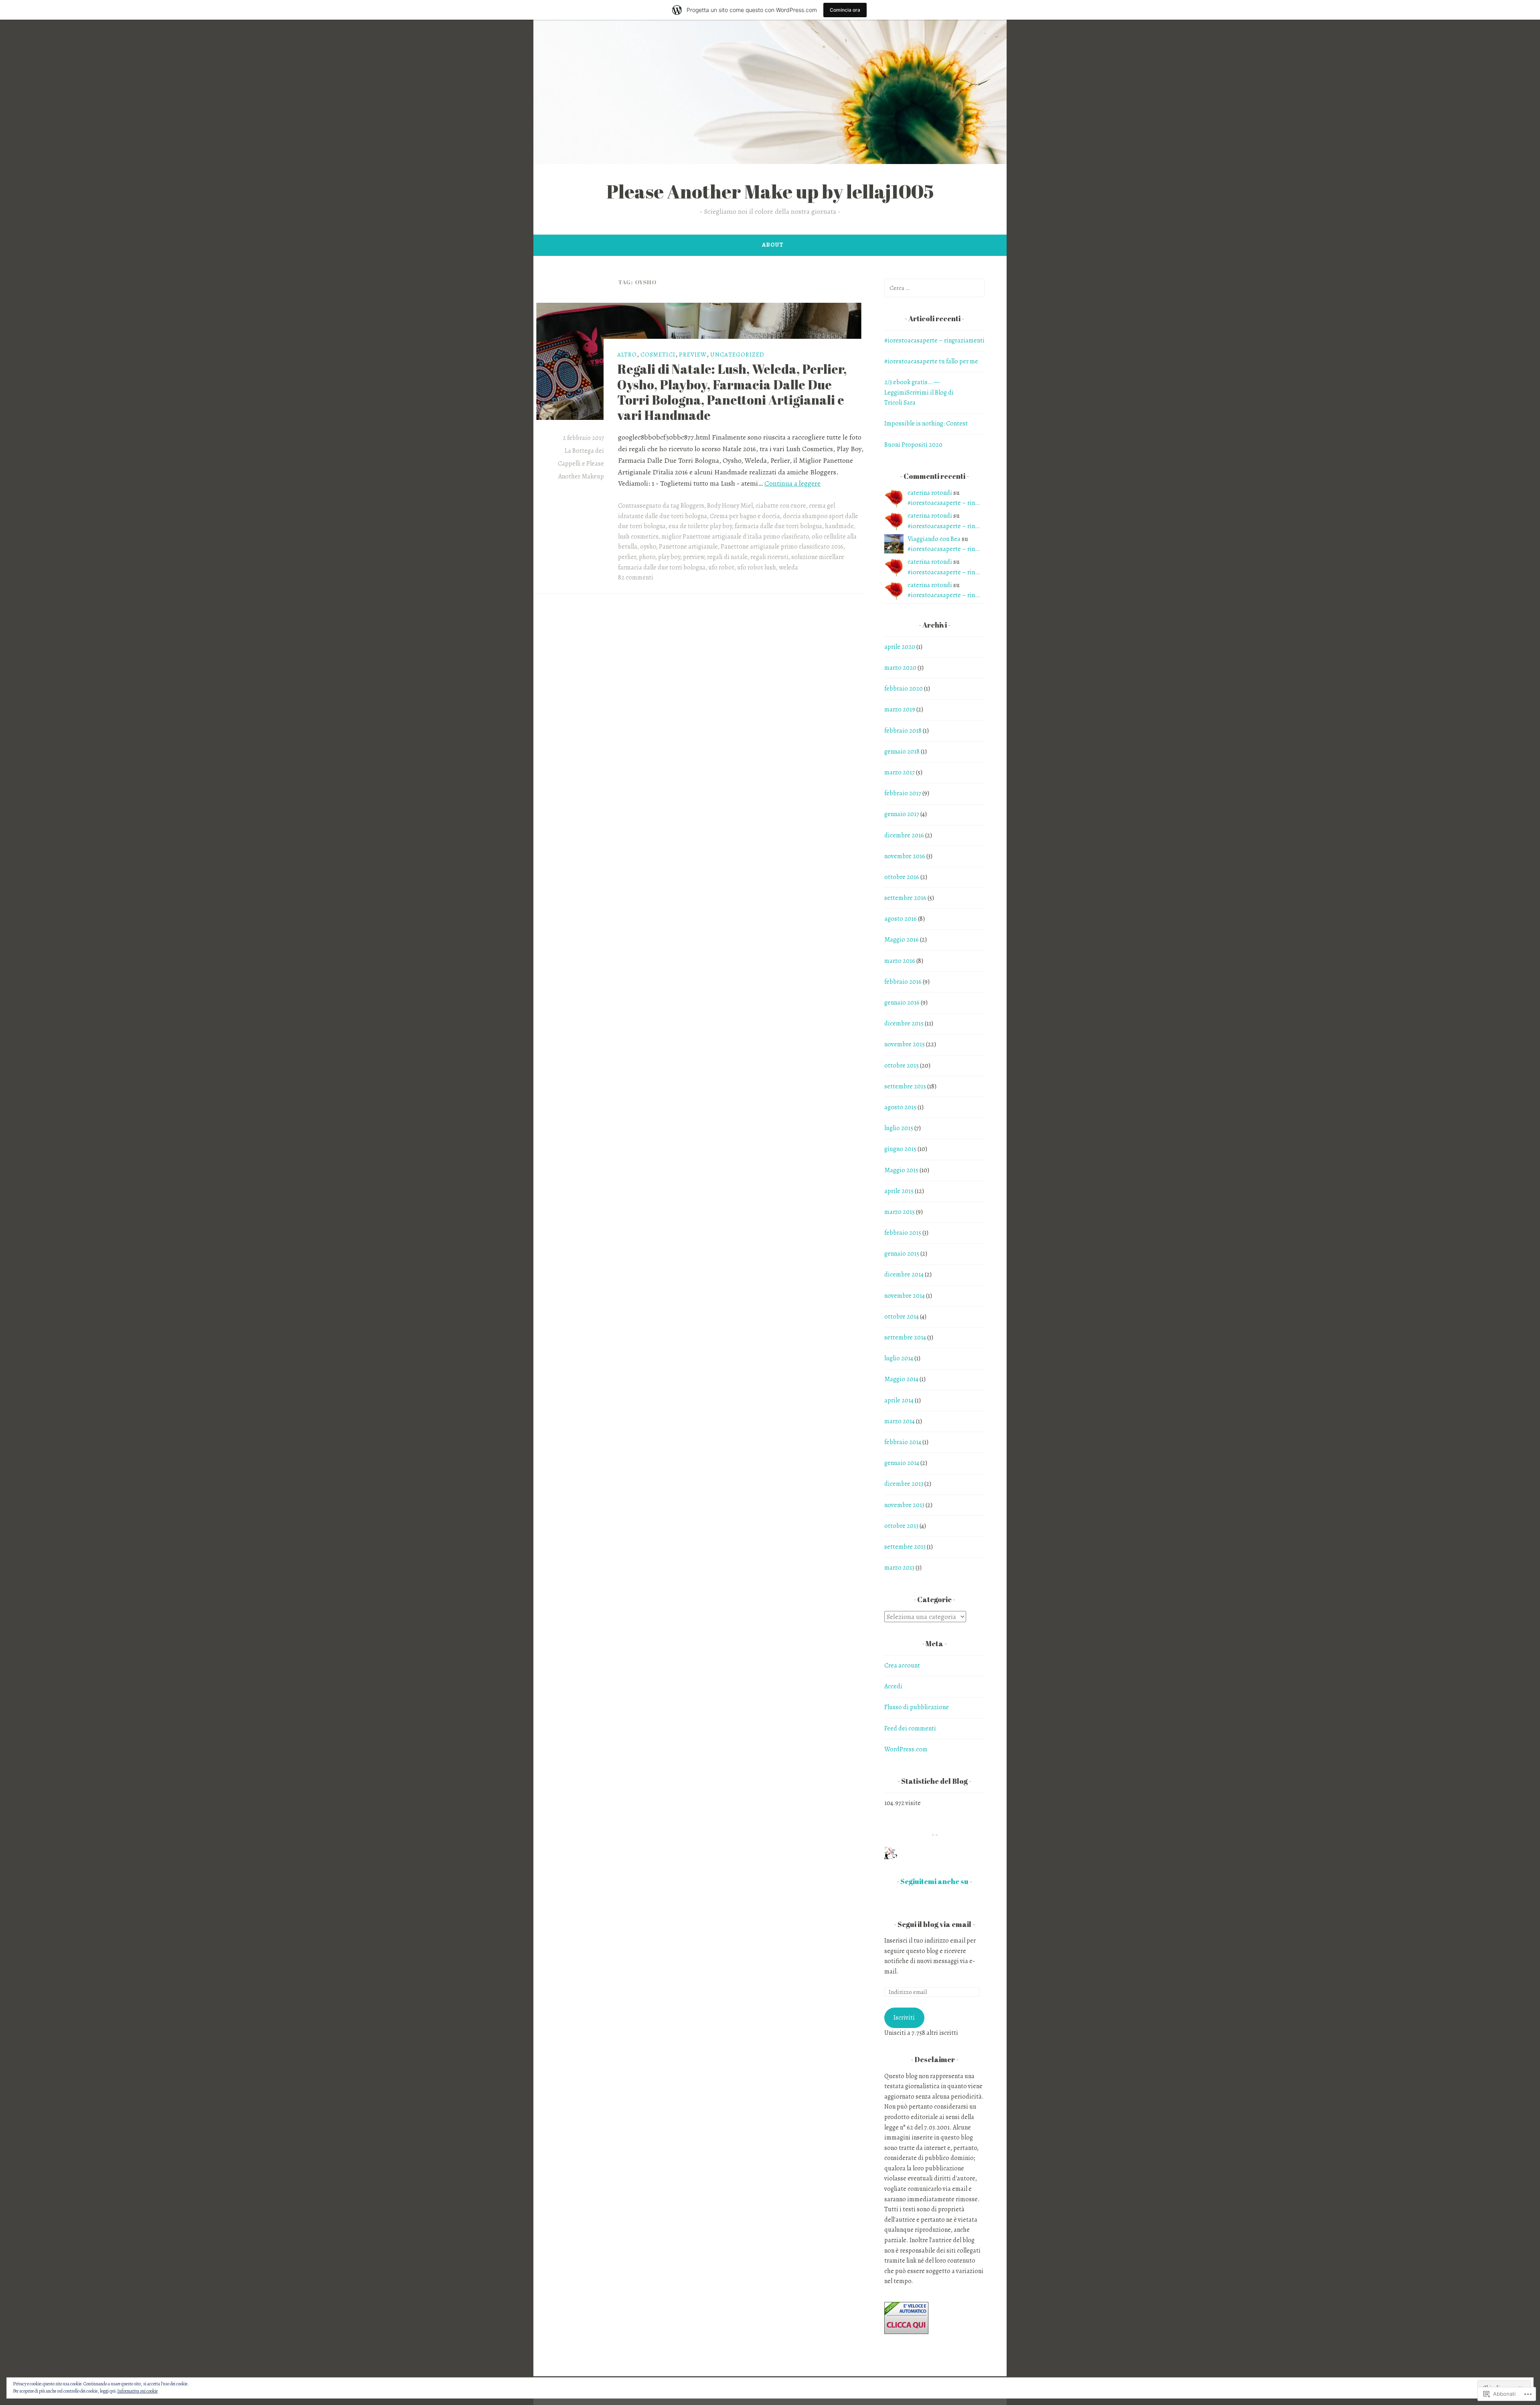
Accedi (893, 1686)
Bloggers (692, 506)
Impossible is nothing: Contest (926, 423)
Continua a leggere (792, 483)
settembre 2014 (905, 1337)
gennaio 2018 (902, 752)
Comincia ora (845, 10)
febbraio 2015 (903, 1233)
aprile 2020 (900, 647)
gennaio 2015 (902, 1254)
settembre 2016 (905, 898)
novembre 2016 (905, 856)
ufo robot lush (757, 567)
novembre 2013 (904, 1505)
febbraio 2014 (903, 1442)
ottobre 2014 (902, 1317)
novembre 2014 (905, 1296)
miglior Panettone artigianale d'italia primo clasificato (735, 537)
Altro (627, 355)
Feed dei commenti (910, 1728)
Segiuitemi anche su (934, 1881)
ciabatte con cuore (781, 506)
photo (647, 557)
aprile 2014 (899, 1400)
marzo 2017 (900, 772)
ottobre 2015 (902, 1066)
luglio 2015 (899, 1128)
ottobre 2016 (902, 877)
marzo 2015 (900, 1212)
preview (693, 355)
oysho (648, 547)
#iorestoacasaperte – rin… (944, 503)
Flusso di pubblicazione (917, 1707)
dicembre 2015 (904, 1023)
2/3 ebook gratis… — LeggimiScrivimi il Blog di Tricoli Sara (919, 392)
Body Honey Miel (730, 506)
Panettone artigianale (688, 547)
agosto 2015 (900, 1107)
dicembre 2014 (904, 1274)
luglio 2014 (899, 1358)
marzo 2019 (900, 709)
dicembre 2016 (904, 835)
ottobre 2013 (901, 1526)
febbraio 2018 (903, 731)
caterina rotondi (930, 493)
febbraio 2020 (904, 689)
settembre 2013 (905, 1547)
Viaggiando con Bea (934, 539)
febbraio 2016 (903, 982)
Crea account (902, 1665)
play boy (669, 557)
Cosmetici (658, 355)
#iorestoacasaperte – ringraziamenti (934, 340)
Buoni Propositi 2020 (913, 445)
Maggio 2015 (901, 1170)
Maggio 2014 (901, 1379)
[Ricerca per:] (934, 288)
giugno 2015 (900, 1149)
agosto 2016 (901, 919)
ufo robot (721, 567)
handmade (839, 526)
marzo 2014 (900, 1421)
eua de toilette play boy (700, 526)
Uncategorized (737, 355)
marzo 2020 (900, 668)
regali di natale (727, 557)
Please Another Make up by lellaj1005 (770, 191)
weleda (788, 567)
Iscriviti (904, 2018)
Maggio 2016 (902, 940)
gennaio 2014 (902, 1463)
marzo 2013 (899, 1568)
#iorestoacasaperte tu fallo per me (931, 361)
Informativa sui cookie (137, 2391)
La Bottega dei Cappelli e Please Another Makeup (581, 464)
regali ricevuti (769, 557)
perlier (627, 557)
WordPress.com (906, 1749)
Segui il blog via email (934, 1924)
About (773, 245)
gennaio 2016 (902, 1003)
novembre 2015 (905, 1044)
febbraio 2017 (903, 793)
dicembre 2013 (904, 1484)
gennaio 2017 (902, 814)
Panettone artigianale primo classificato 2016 (782, 547)
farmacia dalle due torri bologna (778, 526)
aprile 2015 (899, 1191)
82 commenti (636, 577)
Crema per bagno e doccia (745, 516)
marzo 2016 (900, 961)
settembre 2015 (905, 1086)
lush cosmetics (638, 537)
